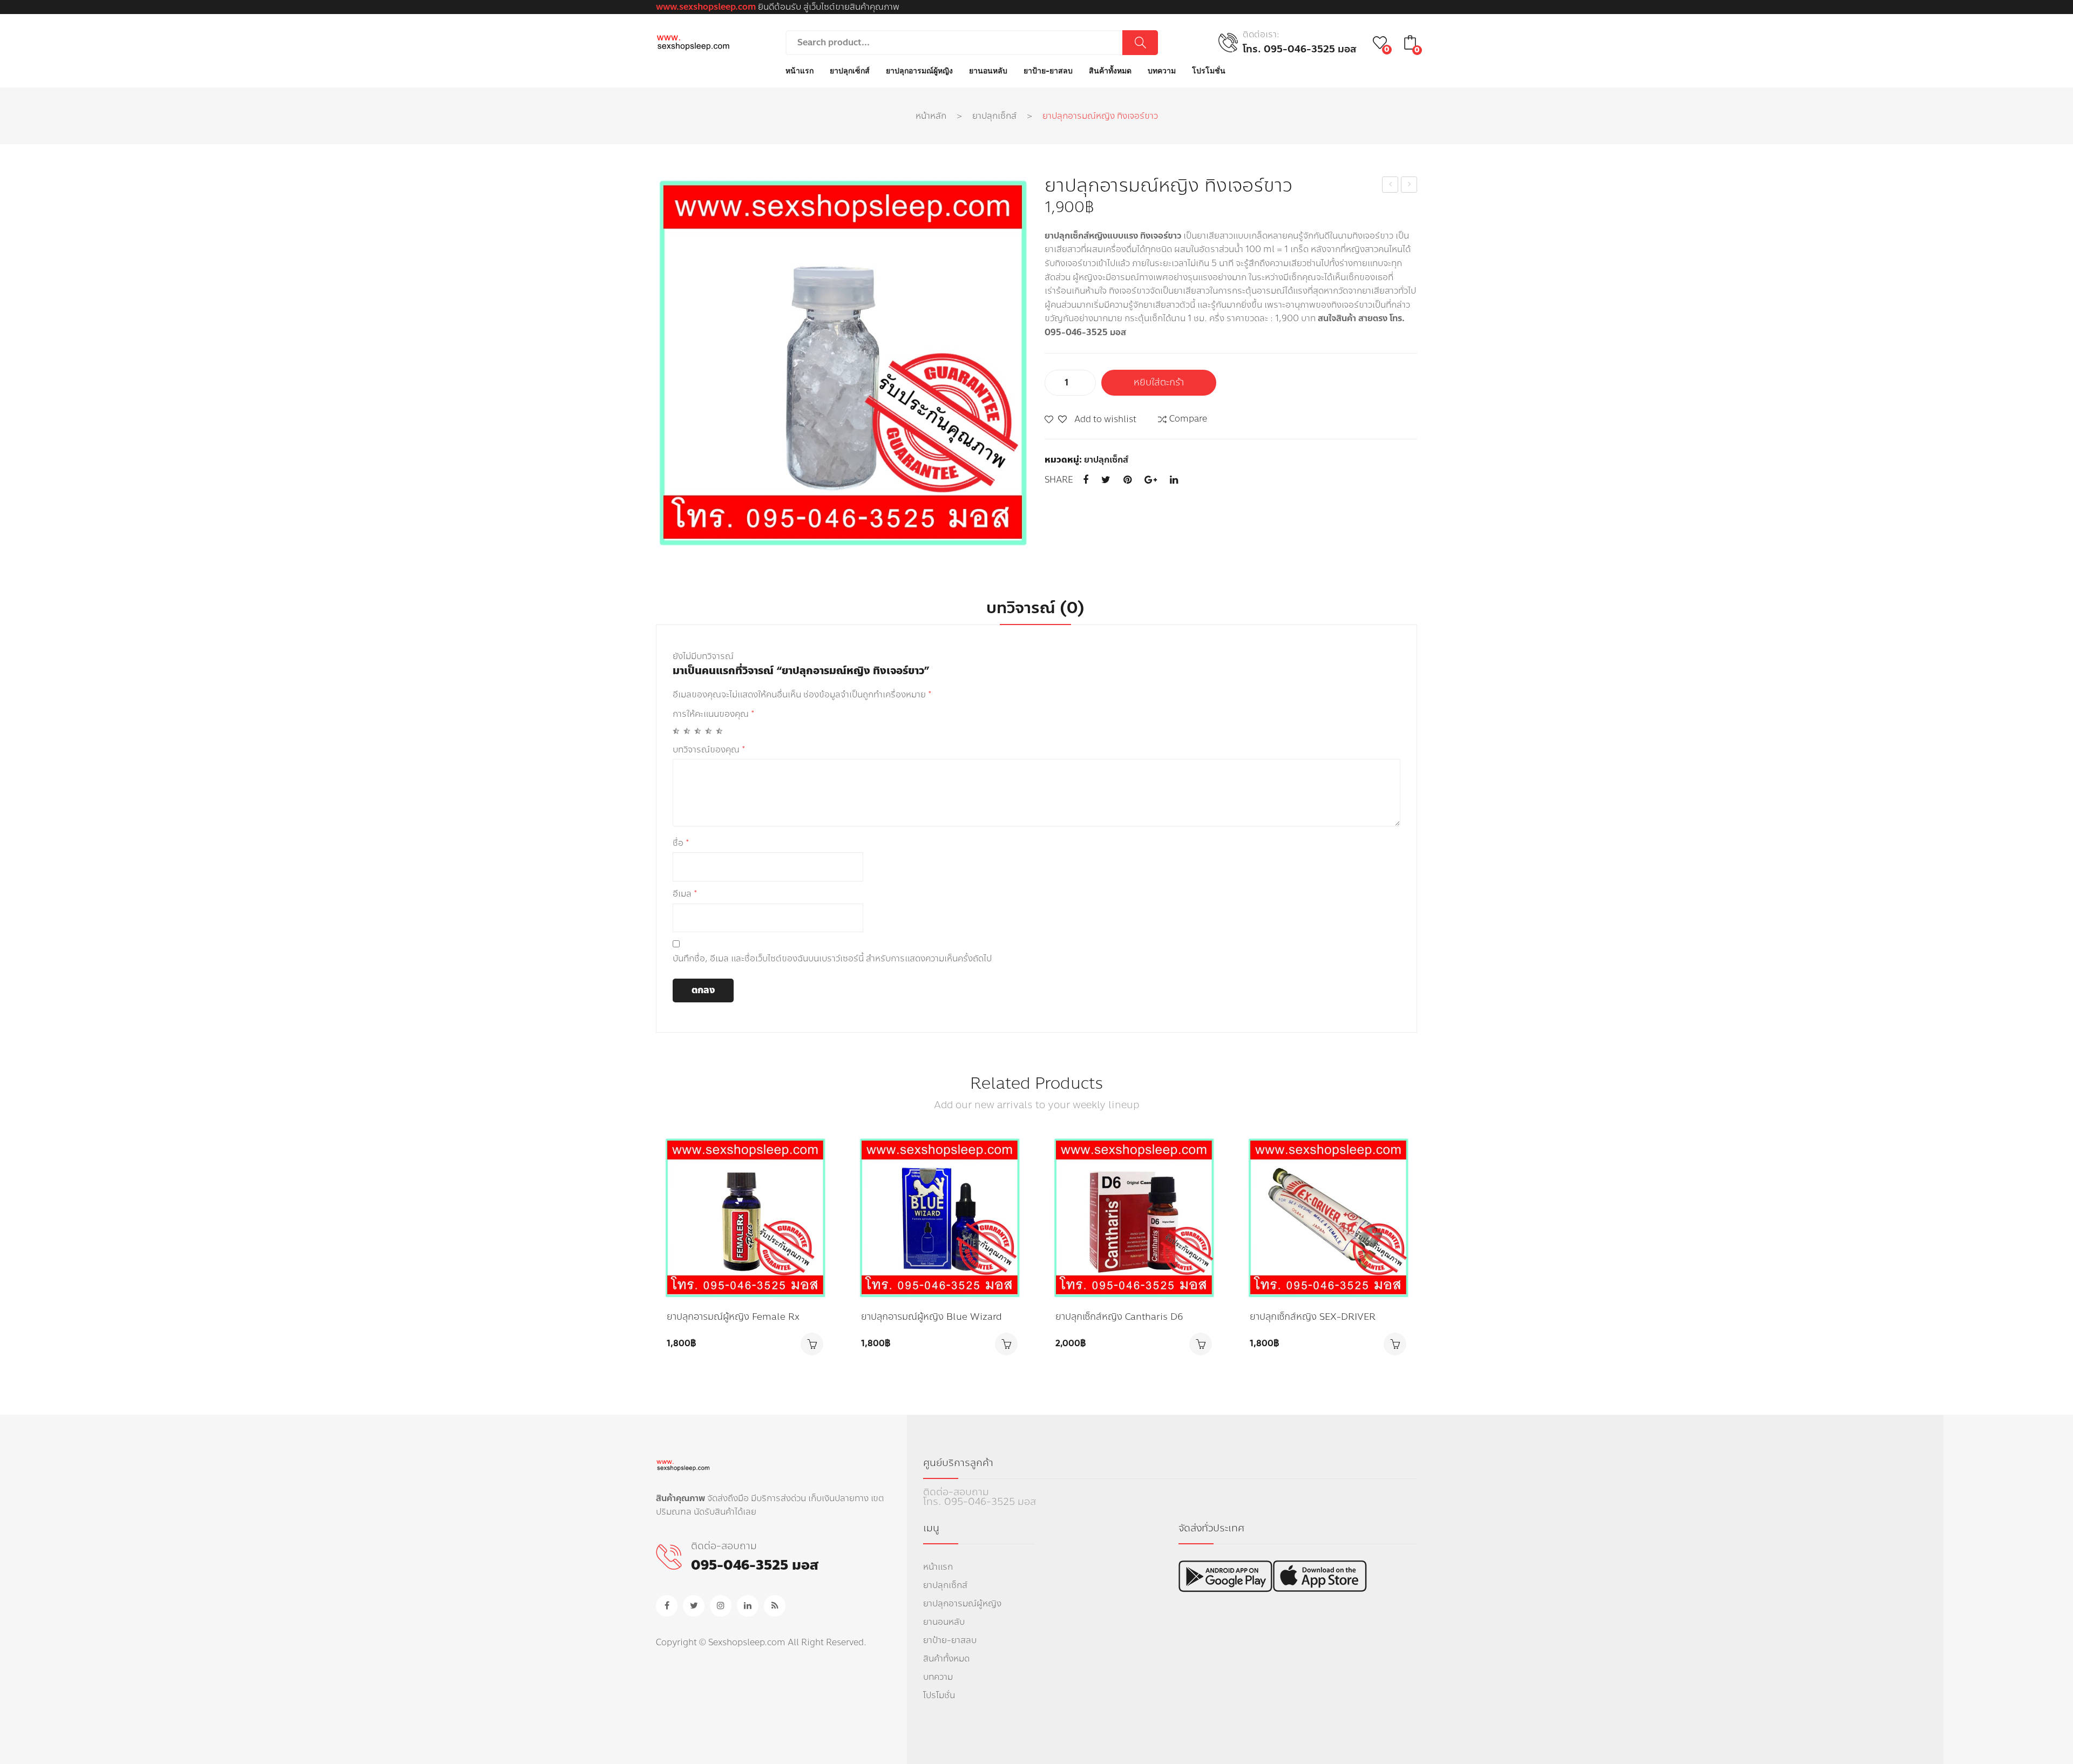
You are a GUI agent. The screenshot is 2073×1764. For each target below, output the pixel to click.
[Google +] (1151, 480)
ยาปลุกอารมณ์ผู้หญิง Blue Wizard (933, 1317)
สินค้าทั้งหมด (946, 1658)
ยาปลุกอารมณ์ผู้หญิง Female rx (734, 1317)
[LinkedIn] (1174, 480)
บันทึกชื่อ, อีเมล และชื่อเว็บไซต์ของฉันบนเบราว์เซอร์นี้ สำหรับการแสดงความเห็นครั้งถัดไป (832, 958)
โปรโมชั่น (939, 1695)
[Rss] (775, 1606)
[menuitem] (800, 71)
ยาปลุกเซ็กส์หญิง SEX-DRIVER (1313, 1317)
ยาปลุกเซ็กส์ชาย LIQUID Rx (1410, 185)
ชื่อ (681, 843)
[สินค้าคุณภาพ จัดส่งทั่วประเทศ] (693, 42)
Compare (1188, 419)
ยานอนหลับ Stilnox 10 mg (1390, 185)
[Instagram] (721, 1606)
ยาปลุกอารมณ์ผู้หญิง (962, 1603)
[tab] (1035, 608)
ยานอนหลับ (944, 1622)
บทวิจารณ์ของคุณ (709, 749)
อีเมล (685, 894)
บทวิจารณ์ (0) (1035, 608)
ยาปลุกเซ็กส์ (994, 116)
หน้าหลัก (931, 116)
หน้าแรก (938, 1567)
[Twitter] (1106, 480)
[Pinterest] (1127, 480)
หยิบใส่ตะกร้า (1159, 382)
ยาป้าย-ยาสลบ (950, 1640)
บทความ (938, 1677)
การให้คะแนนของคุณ (714, 714)
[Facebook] (1086, 480)
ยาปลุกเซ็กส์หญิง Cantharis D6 (1120, 1317)
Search (1140, 43)
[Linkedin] (748, 1606)
